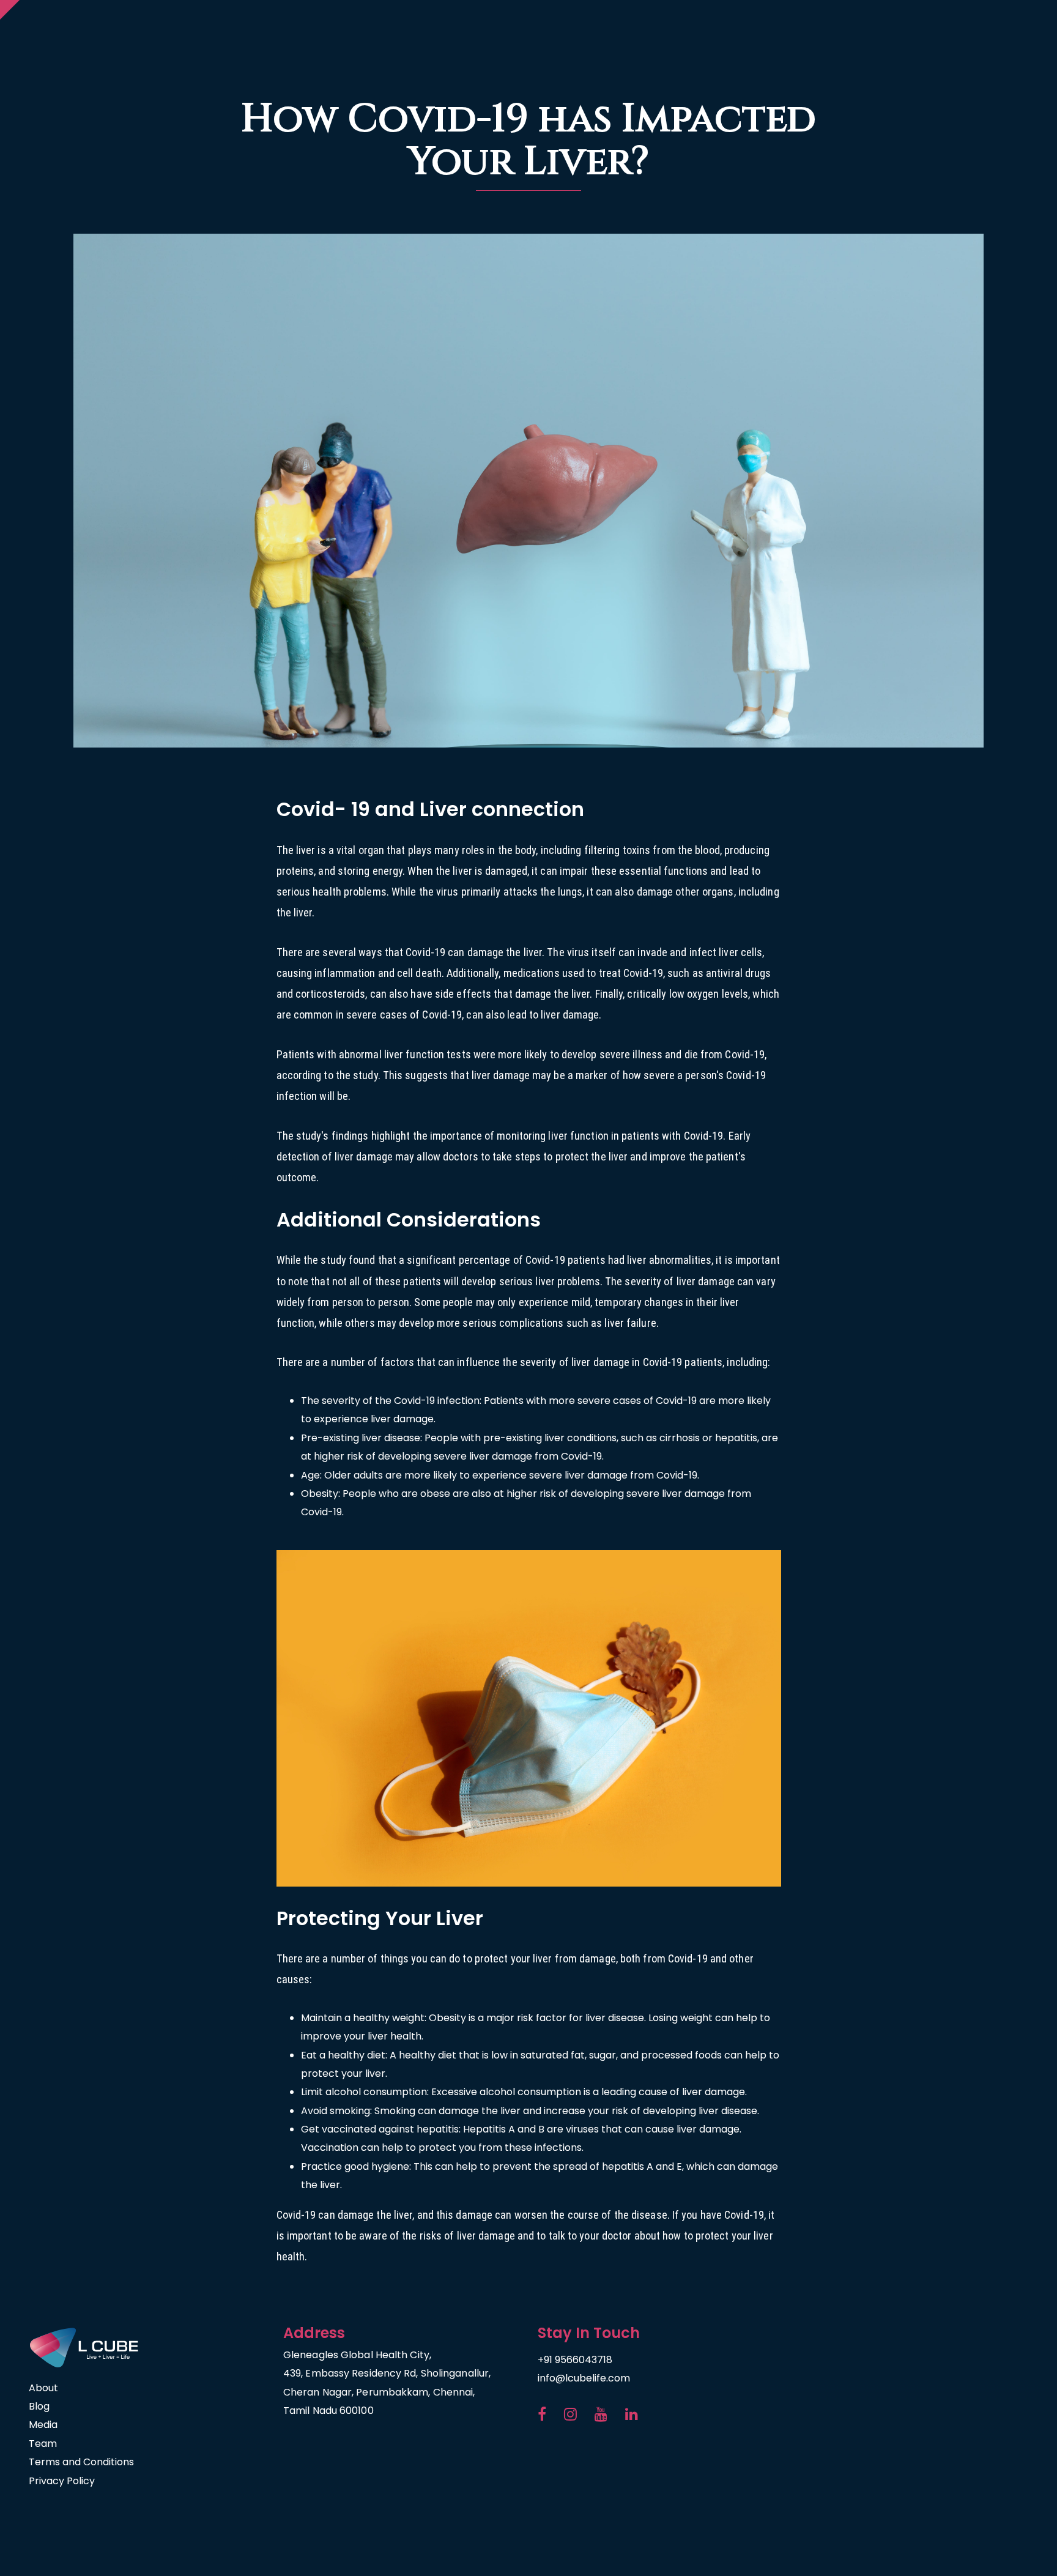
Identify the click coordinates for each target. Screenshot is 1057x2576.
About (43, 2388)
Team (43, 2444)
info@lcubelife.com (584, 2378)
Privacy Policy (62, 2481)
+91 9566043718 (575, 2360)
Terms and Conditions (81, 2462)
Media (43, 2425)
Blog (39, 2406)
